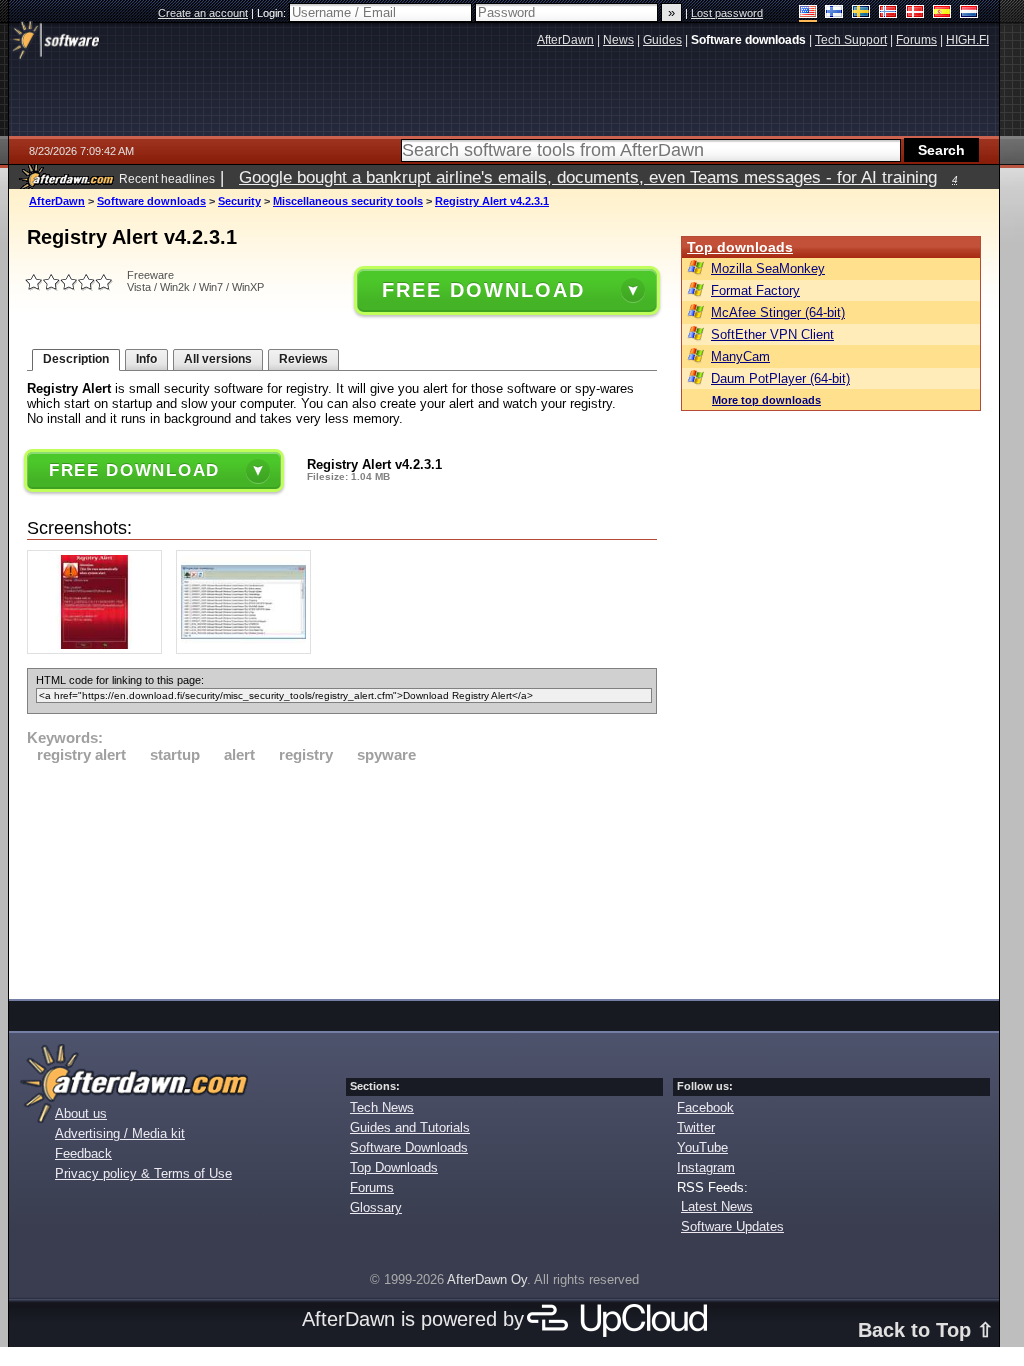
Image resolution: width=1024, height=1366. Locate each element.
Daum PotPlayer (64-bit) (780, 378)
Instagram (706, 1167)
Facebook (705, 1107)
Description (76, 359)
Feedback (83, 1153)
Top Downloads (394, 1167)
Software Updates (732, 1226)
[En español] (942, 13)
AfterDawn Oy (487, 1279)
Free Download (483, 290)
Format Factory (755, 290)
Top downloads (740, 247)
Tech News (382, 1107)
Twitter (696, 1127)
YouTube (702, 1147)
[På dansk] (915, 13)
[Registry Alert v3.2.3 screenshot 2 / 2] (248, 649)
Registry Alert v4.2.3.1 (492, 201)
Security (239, 201)
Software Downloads (409, 1147)
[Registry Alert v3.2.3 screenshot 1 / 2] (99, 649)
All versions (218, 359)
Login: (273, 13)
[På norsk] (888, 13)
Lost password (727, 13)
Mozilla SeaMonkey (768, 268)
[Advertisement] (342, 878)
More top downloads (766, 400)
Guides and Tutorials (410, 1127)
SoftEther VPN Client (772, 334)
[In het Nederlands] (969, 13)
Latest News (717, 1206)
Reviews (303, 359)
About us (81, 1113)
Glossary (376, 1207)
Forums (372, 1187)
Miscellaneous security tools (348, 201)
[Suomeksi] (834, 13)
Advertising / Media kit (120, 1133)
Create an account (203, 13)
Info (146, 359)
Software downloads (151, 201)
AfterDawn (57, 201)
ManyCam (740, 356)
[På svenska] (861, 13)
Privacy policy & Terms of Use (143, 1173)
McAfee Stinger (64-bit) (778, 312)
